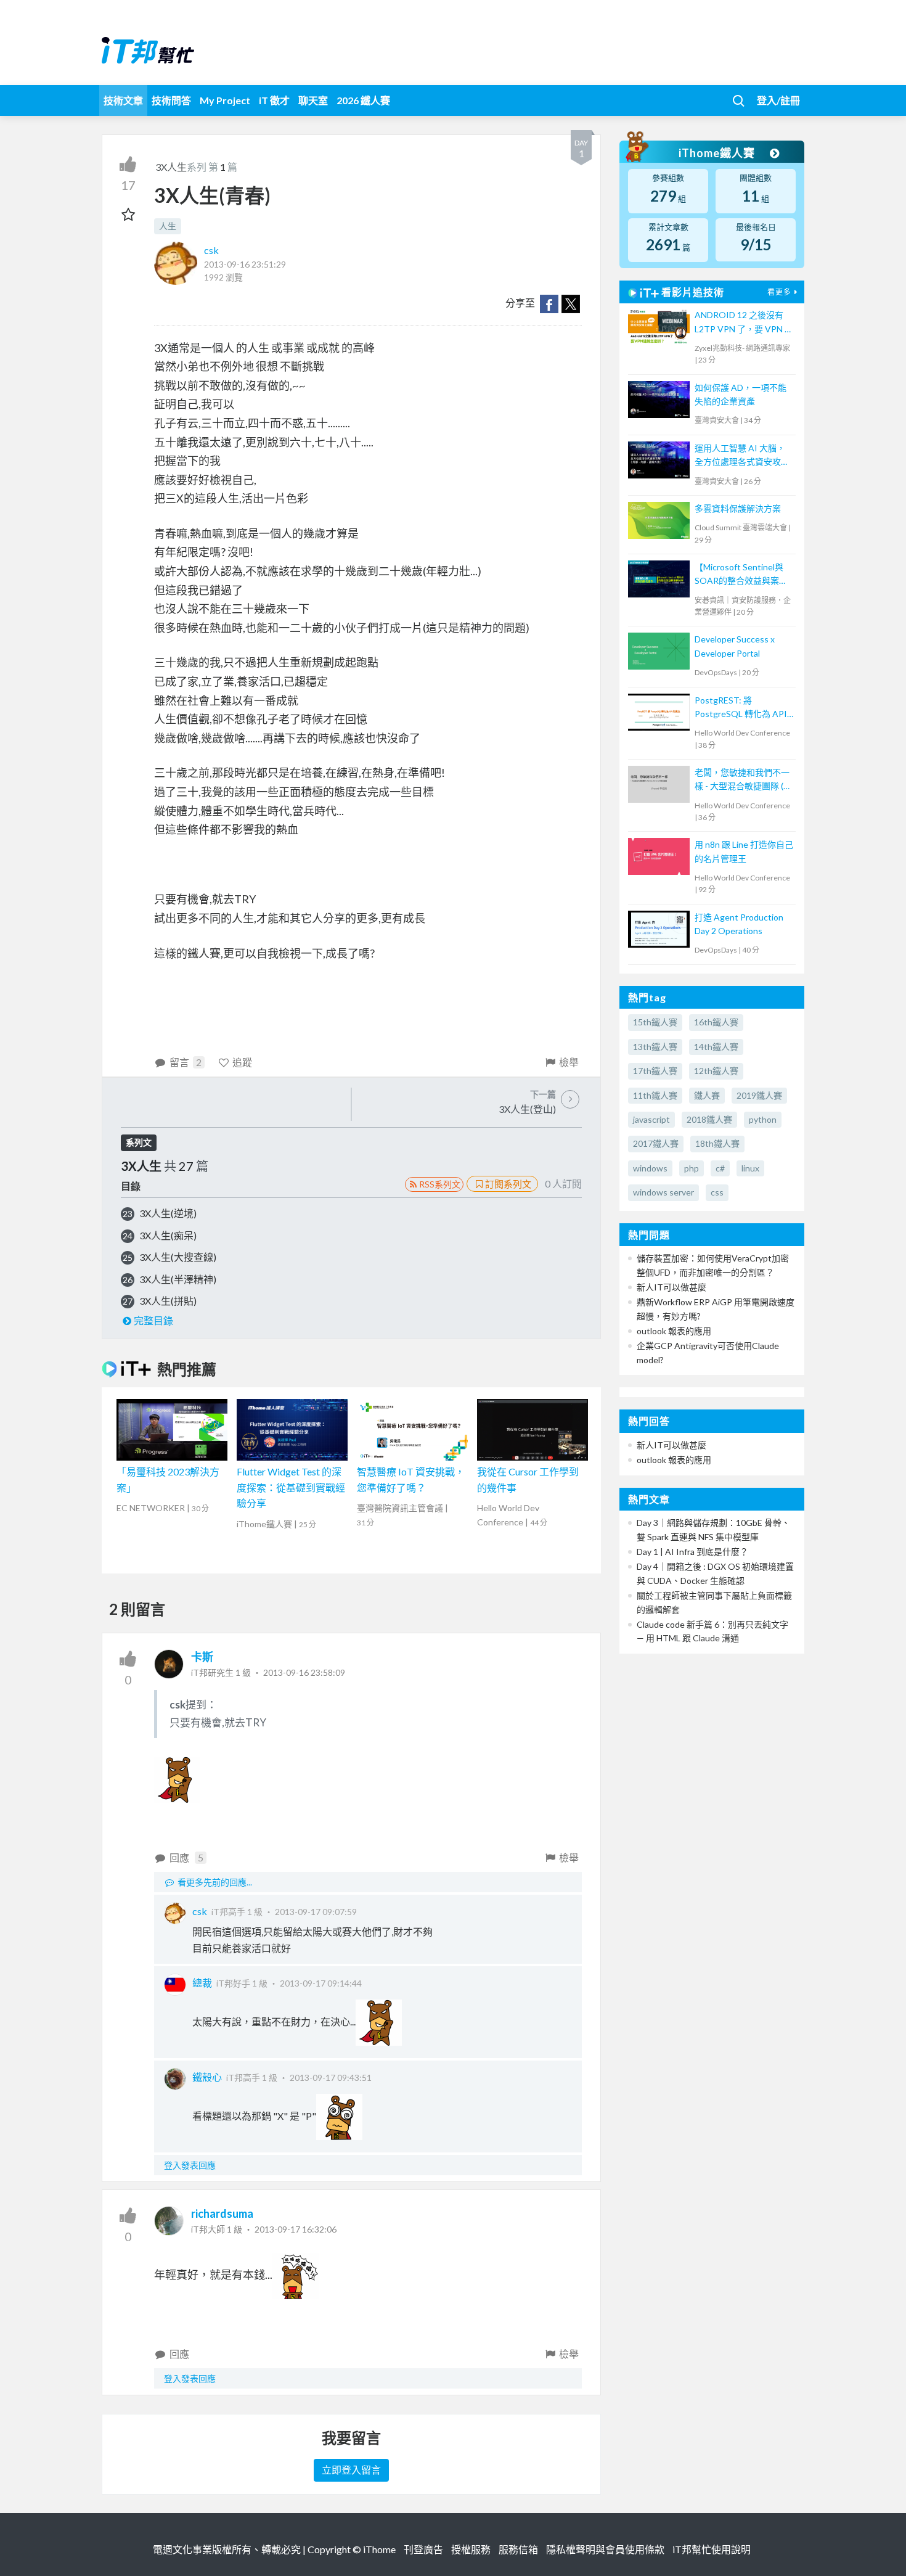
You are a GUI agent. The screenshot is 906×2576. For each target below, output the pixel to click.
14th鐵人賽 (716, 1047)
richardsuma (222, 2213)
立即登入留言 (351, 2470)
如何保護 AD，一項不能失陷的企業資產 (741, 394)
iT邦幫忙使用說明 (712, 2549)
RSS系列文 (440, 1184)
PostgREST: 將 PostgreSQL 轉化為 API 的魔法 (741, 708)
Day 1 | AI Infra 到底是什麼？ (692, 1552)
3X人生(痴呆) (168, 1235)
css (717, 1192)
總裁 (202, 1983)
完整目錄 (153, 1320)
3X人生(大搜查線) (178, 1257)
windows (650, 1168)
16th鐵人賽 (716, 1022)
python (763, 1119)
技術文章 (123, 100)
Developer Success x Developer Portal (735, 646)
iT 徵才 (274, 100)
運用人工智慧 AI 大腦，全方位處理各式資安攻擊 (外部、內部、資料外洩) (742, 456)
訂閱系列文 (508, 1184)
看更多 (779, 292)
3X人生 (171, 167)
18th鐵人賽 (717, 1143)
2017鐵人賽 (656, 1143)
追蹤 (242, 1062)
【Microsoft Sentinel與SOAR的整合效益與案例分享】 (741, 575)
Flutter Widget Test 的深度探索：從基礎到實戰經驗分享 (291, 1487)
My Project (225, 100)
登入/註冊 (778, 100)
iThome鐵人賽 (718, 153)
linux (750, 1168)
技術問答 (171, 100)
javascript (651, 1119)
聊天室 (313, 100)
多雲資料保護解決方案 (738, 508)
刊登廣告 (423, 2549)
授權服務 (471, 2549)
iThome (379, 2549)
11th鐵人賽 (655, 1095)
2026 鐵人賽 (363, 100)
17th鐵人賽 (655, 1071)
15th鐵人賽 (655, 1022)
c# (720, 1168)
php (692, 1168)
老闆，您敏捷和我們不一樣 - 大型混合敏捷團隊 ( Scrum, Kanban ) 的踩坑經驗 (744, 780)
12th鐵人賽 (716, 1071)
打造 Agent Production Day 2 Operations (739, 924)
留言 (186, 1062)
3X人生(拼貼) (168, 1301)
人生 (168, 226)
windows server (663, 1192)
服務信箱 (518, 2549)
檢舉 (569, 1062)
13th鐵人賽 (655, 1047)
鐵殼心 (207, 2077)
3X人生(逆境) (168, 1213)
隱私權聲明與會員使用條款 (605, 2549)
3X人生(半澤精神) (178, 1279)
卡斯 (202, 1657)
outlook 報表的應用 (674, 1331)
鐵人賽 (707, 1095)
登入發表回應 (190, 2165)
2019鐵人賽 (759, 1095)
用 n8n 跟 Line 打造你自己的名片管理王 (744, 851)
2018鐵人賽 (709, 1119)
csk (211, 250)
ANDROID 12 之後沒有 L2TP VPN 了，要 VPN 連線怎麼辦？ (744, 323)
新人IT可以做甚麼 (671, 1287)
